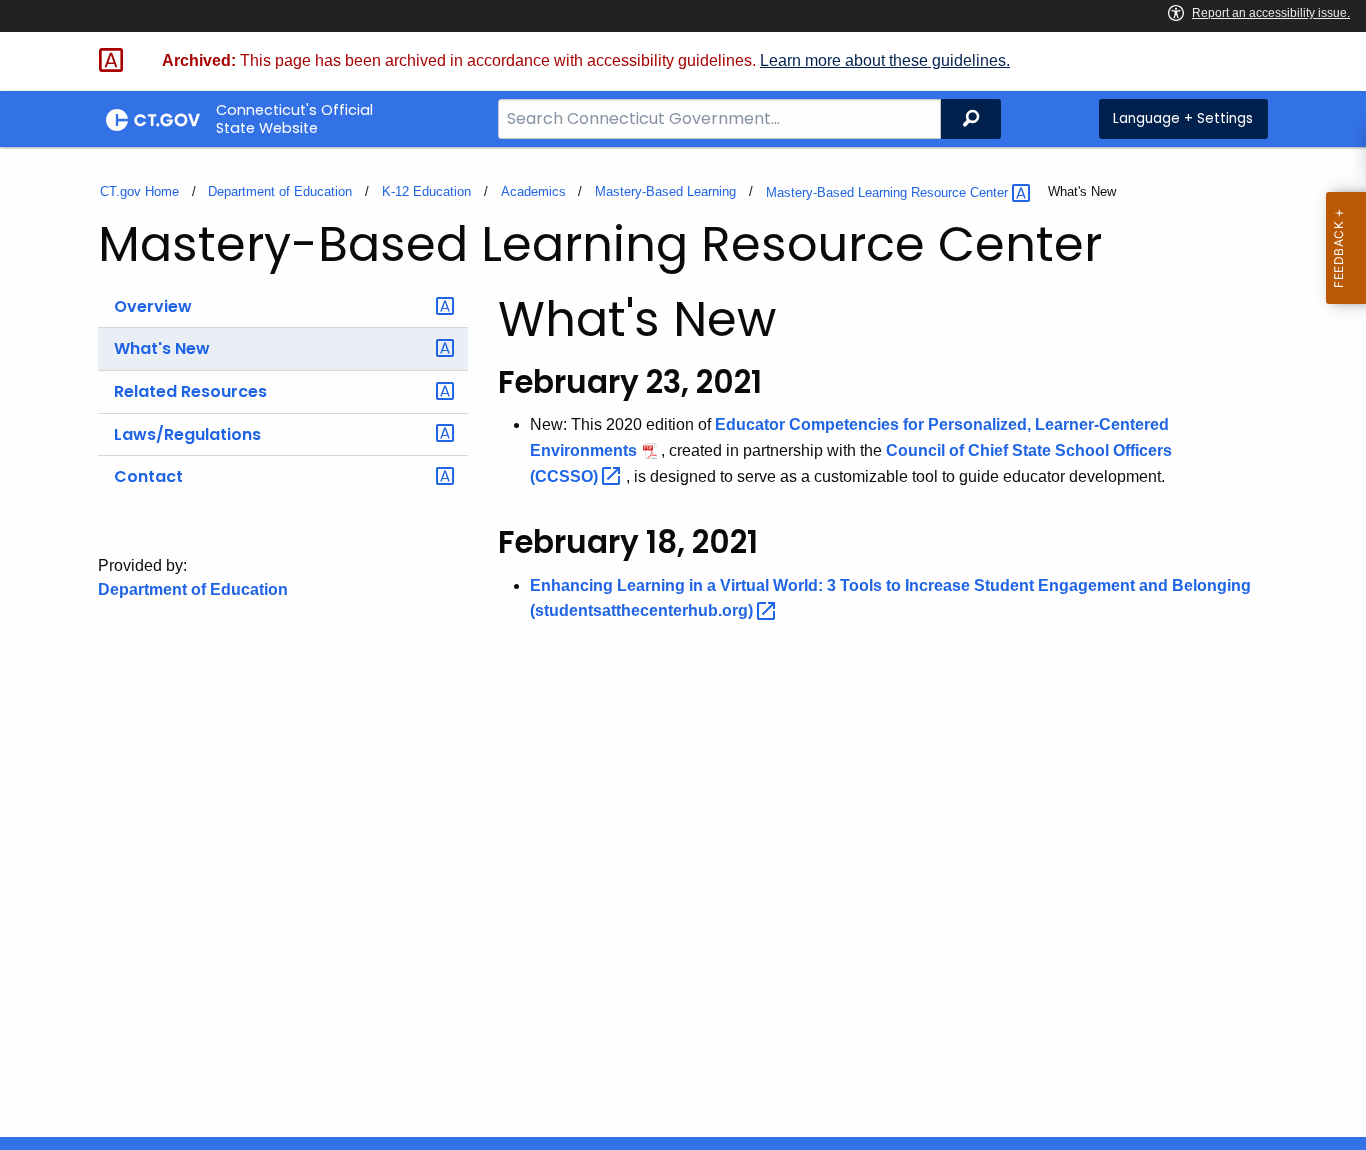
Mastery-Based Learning (665, 191)
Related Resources (190, 391)
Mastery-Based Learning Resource (889, 192)
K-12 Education (426, 191)
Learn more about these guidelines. (885, 60)
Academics (533, 191)
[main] (683, 642)
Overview (153, 306)
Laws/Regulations (187, 434)
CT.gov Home (139, 191)
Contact (148, 476)
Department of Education (280, 191)
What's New (162, 348)
